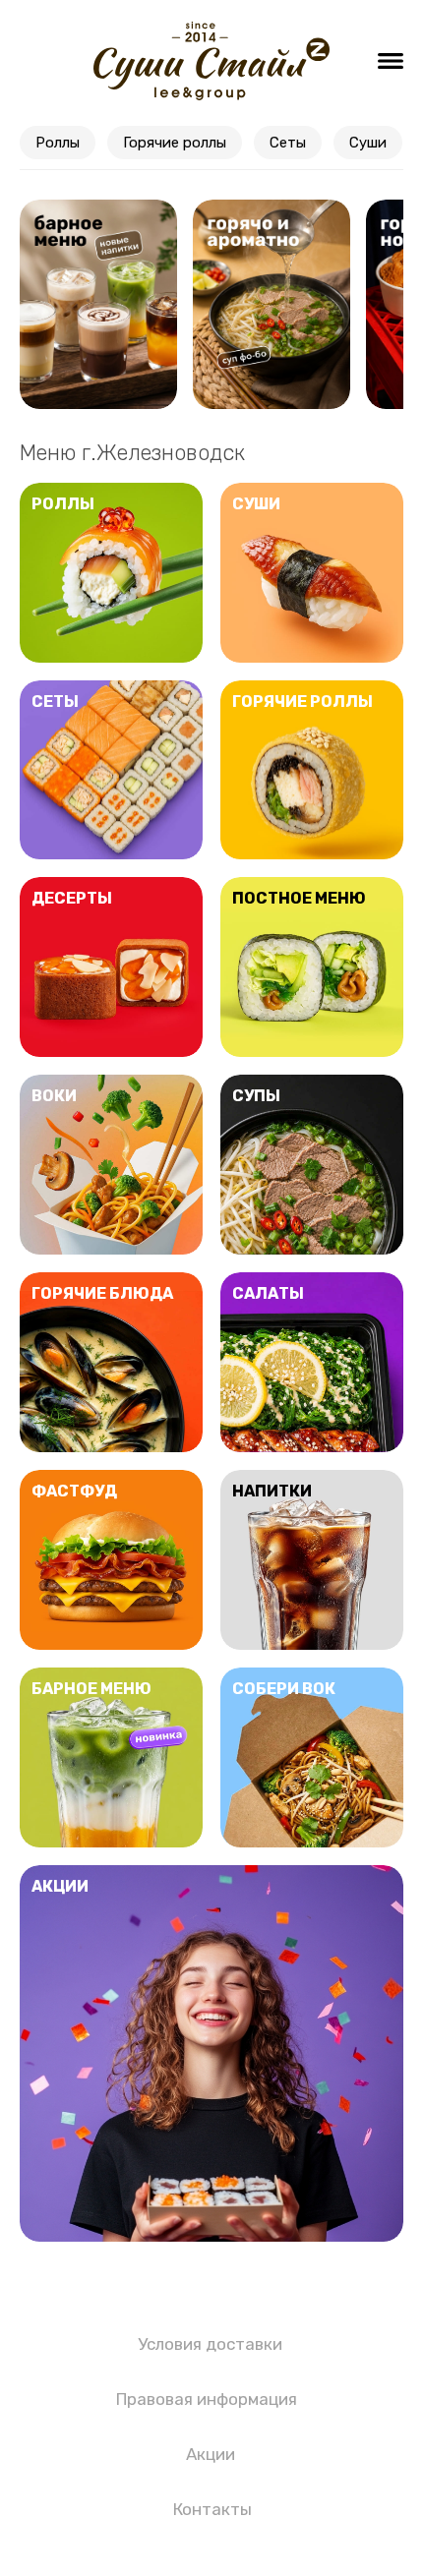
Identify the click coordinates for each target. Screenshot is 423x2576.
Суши (368, 143)
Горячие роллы (175, 143)
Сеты (288, 143)
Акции (211, 2454)
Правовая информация (207, 2399)
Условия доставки (210, 2344)
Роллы (58, 143)
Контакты (212, 2509)
